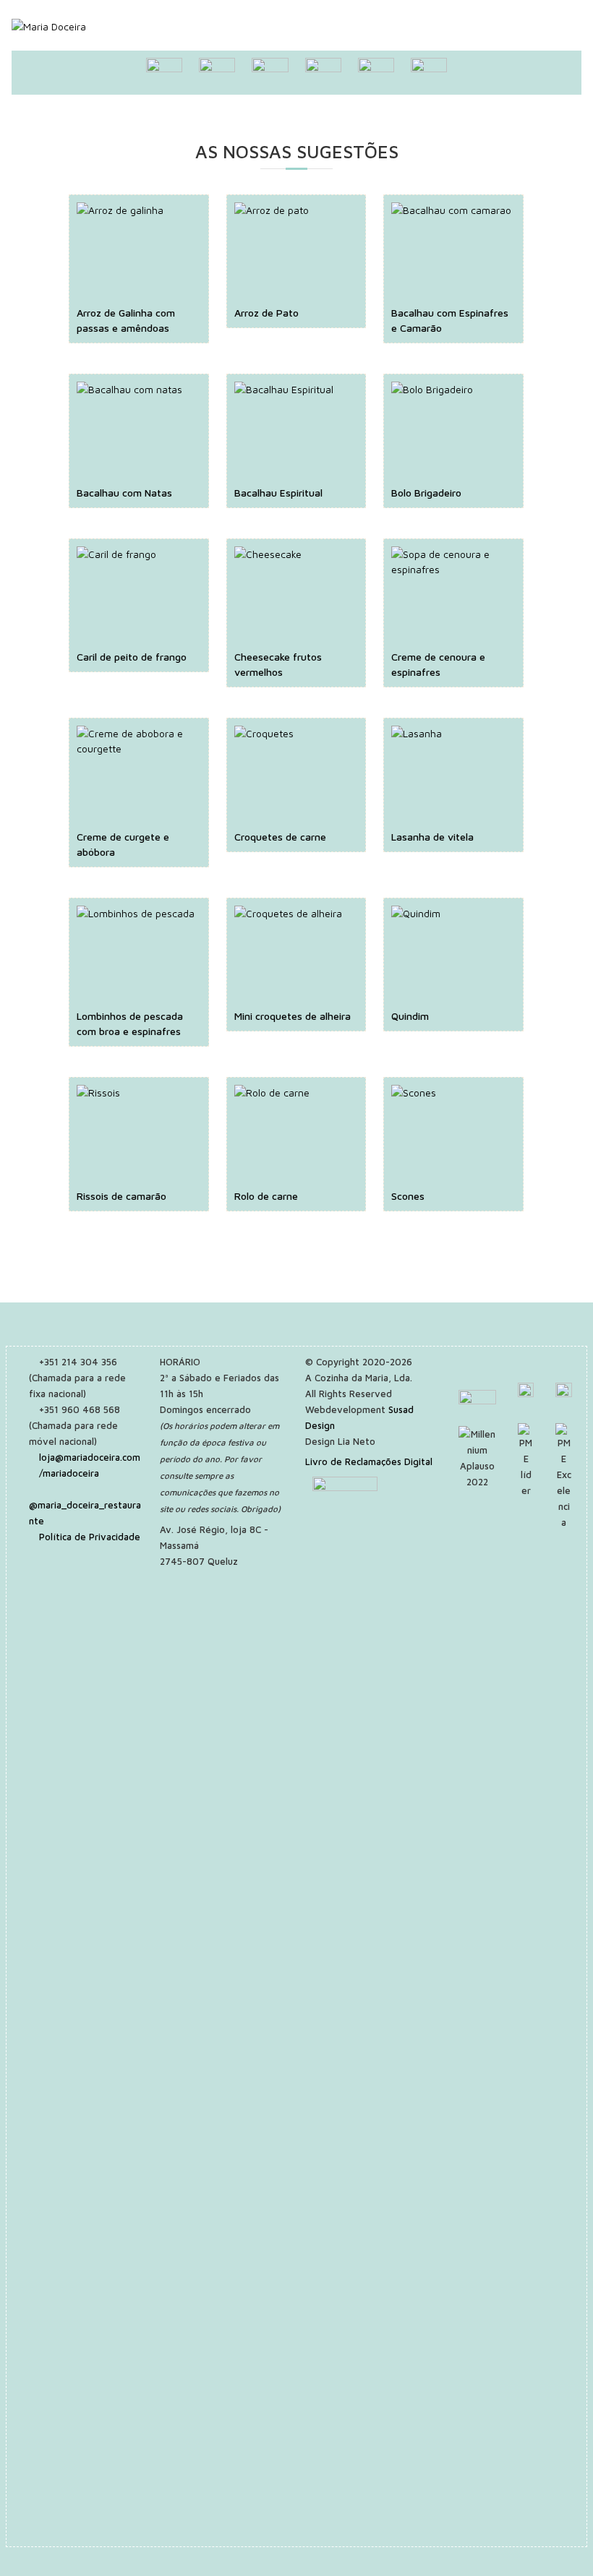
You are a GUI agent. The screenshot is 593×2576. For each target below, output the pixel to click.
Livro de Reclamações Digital (369, 1461)
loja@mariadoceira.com (90, 1457)
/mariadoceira (69, 1473)
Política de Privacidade (90, 1537)
